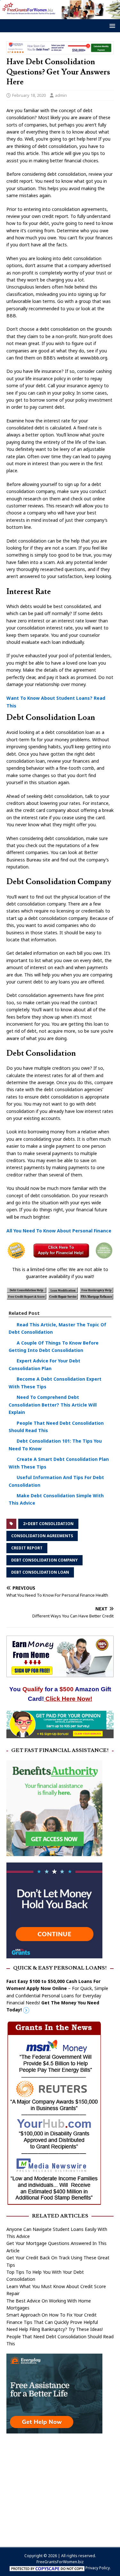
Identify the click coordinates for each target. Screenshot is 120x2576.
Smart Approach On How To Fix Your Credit (52, 2315)
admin (61, 95)
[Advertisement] (60, 2487)
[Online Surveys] (60, 1735)
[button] (111, 25)
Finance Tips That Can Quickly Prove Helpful (52, 2322)
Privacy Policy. (98, 2568)
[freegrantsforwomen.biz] (60, 15)
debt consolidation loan (40, 1572)
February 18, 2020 (29, 95)
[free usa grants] (54, 1955)
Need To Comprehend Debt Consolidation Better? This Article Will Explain (53, 1405)
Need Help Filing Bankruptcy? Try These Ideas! (55, 2329)
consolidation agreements (42, 1536)
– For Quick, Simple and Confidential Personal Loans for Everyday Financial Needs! (57, 1996)
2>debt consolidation (48, 1524)
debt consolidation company (44, 1560)
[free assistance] (54, 2430)
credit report (27, 1548)
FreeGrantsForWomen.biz (60, 2562)
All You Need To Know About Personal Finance (59, 1231)
